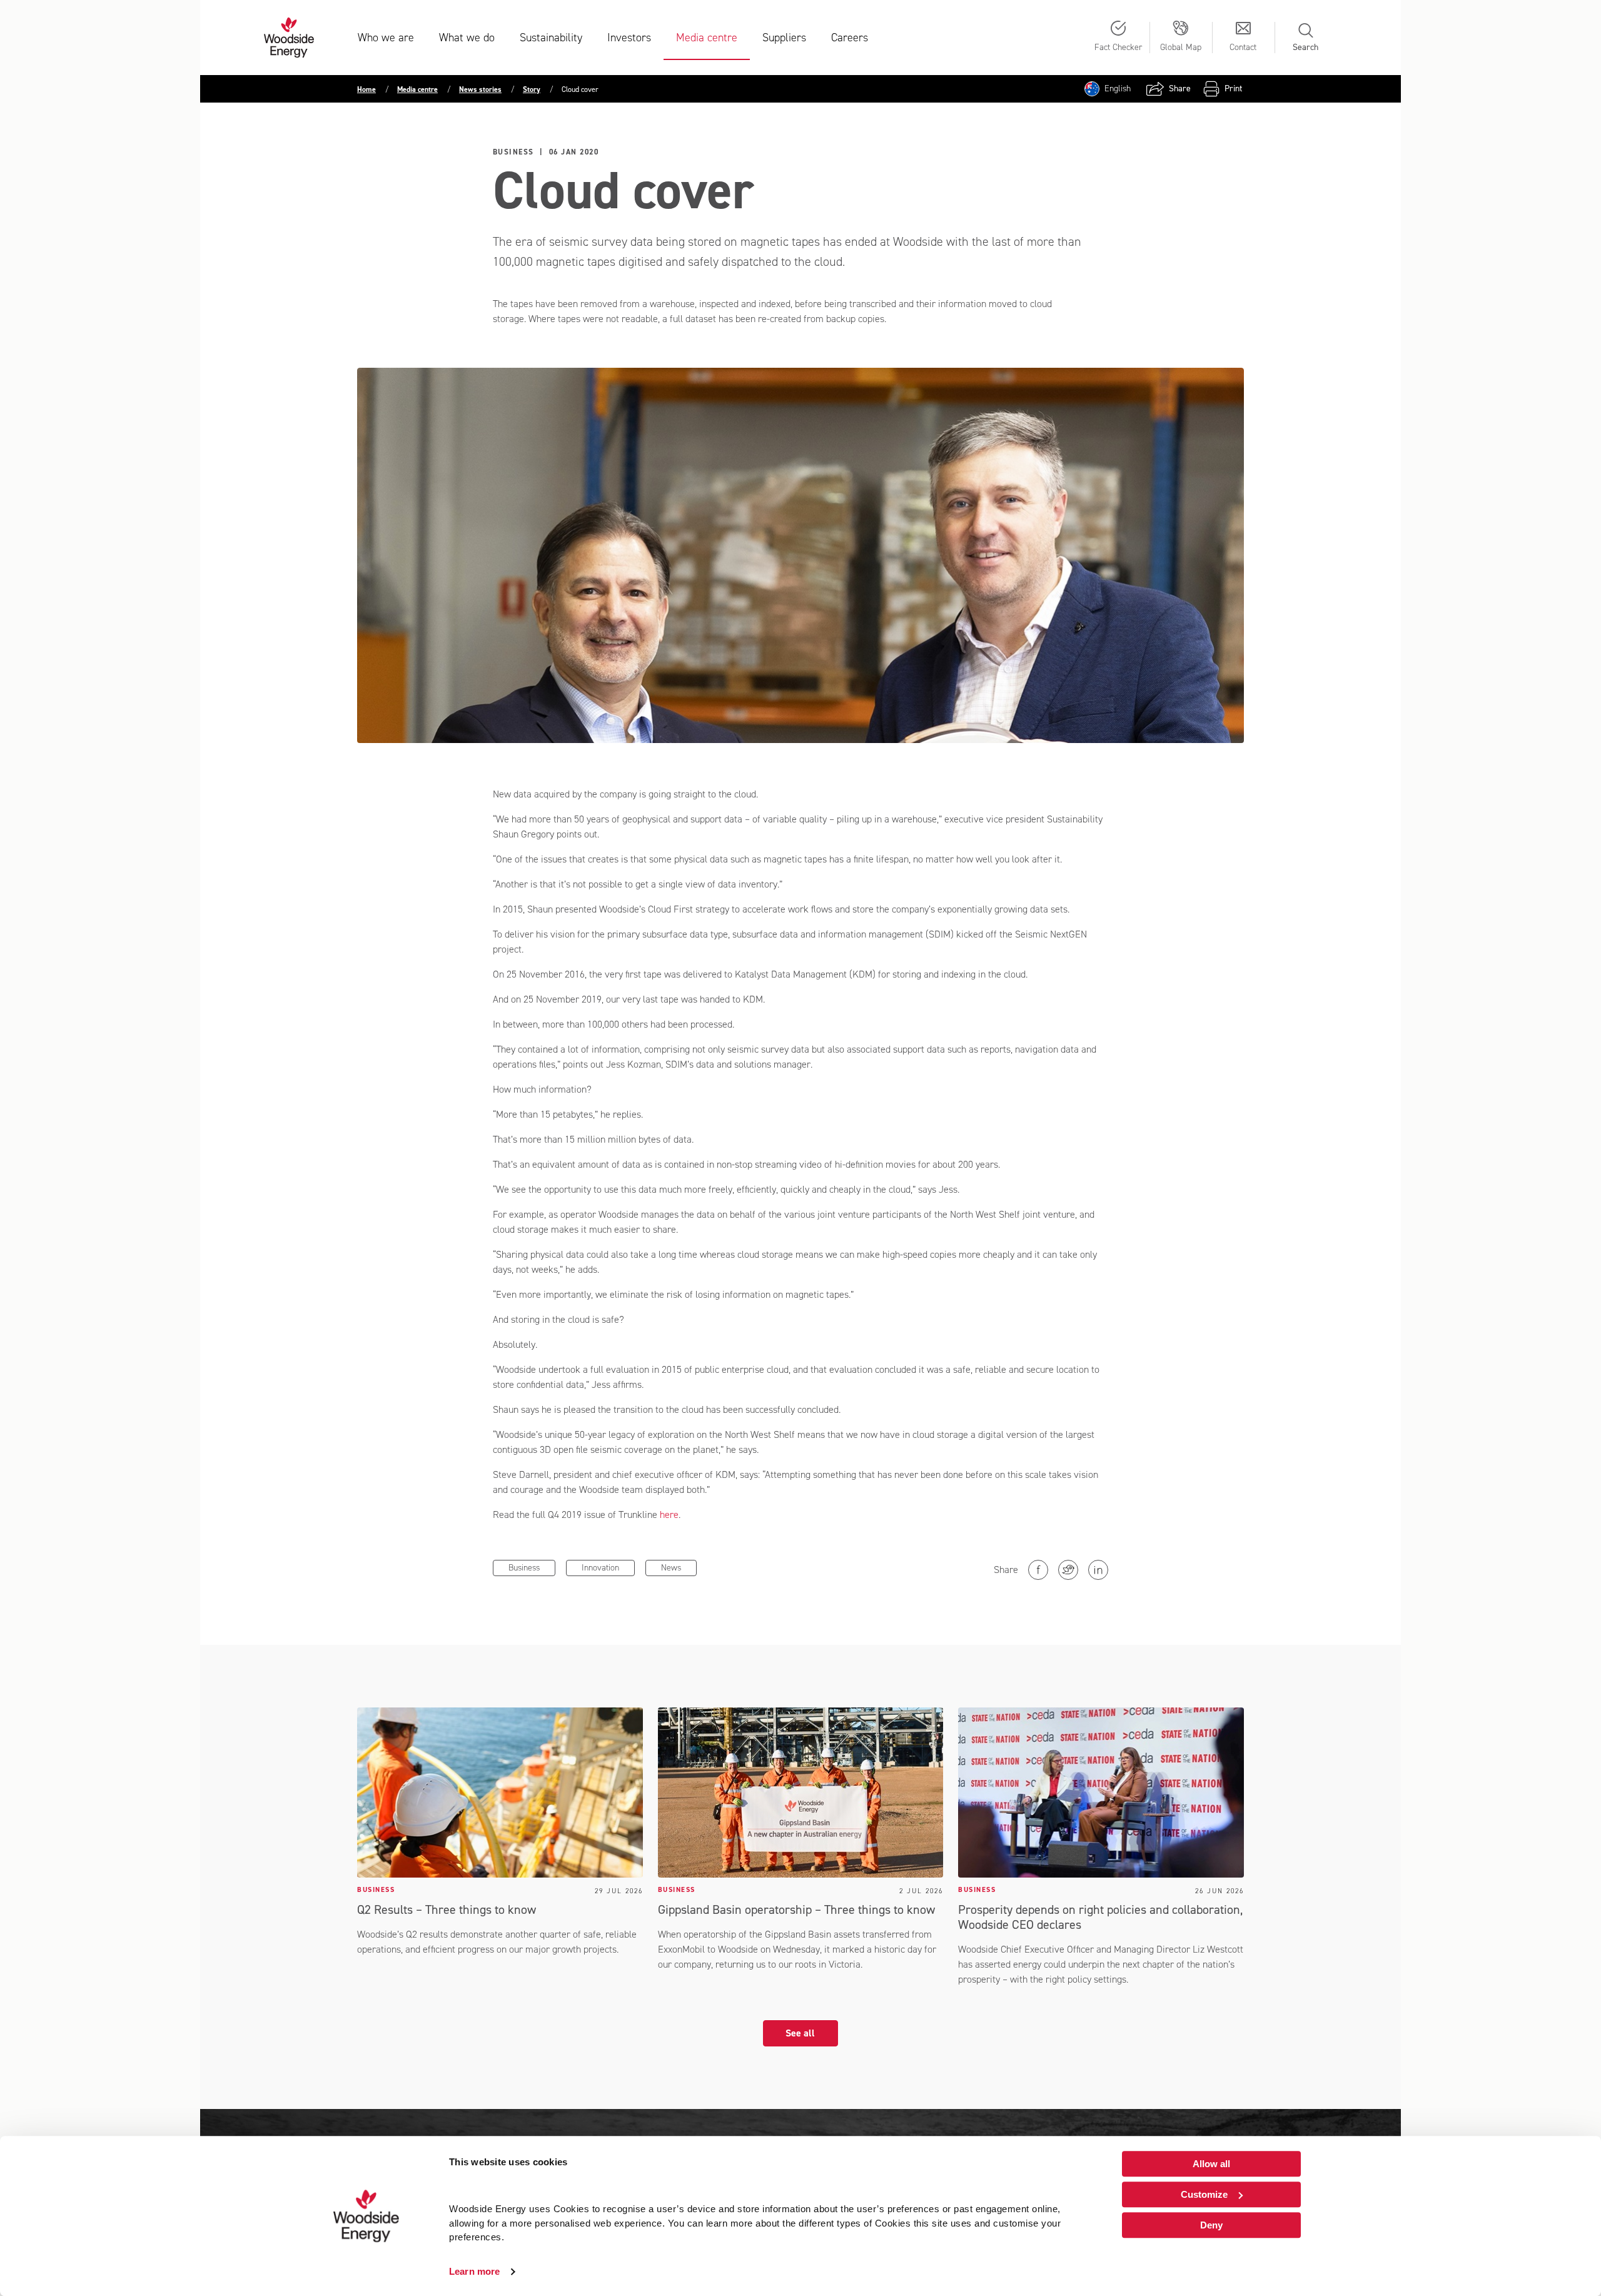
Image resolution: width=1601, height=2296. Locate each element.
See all (800, 2033)
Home (366, 89)
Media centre (707, 38)
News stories (480, 89)
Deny (1211, 2225)
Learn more (474, 2271)
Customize (1204, 2194)
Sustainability (551, 38)
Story (532, 89)
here (669, 1515)
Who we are (386, 38)
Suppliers (784, 38)
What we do (467, 38)
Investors (629, 38)
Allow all (1211, 2164)
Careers (850, 38)
